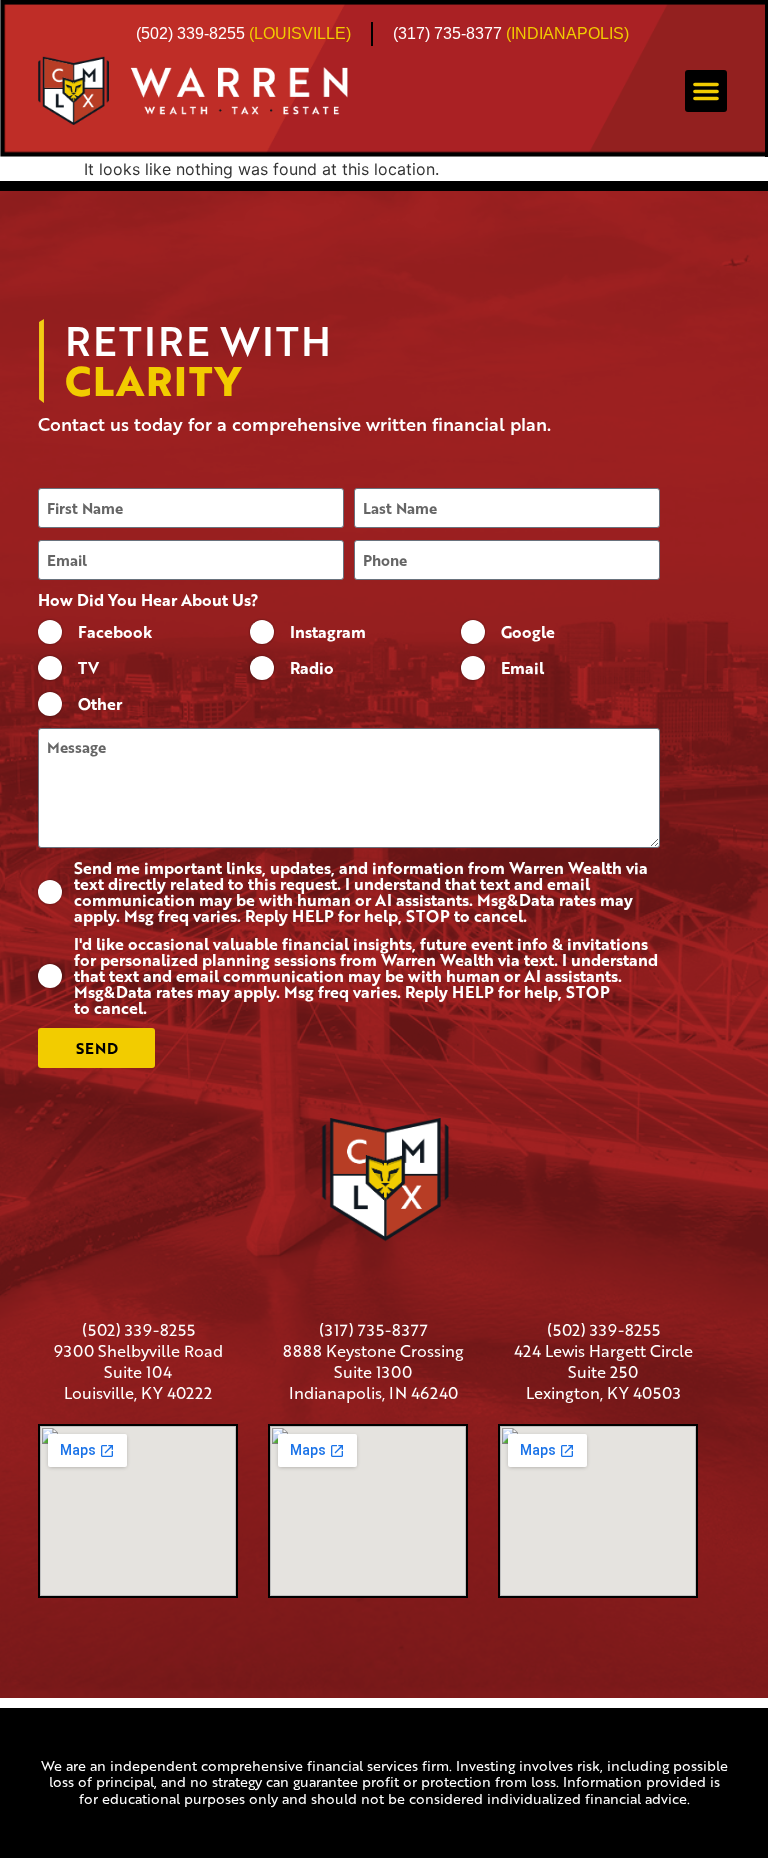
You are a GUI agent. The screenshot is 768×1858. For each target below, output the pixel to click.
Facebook (115, 632)
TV (88, 668)
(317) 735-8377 (447, 33)
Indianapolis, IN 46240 (373, 1392)
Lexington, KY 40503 (603, 1392)
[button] (706, 91)
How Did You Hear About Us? (148, 600)
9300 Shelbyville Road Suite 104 (138, 1361)
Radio (312, 668)
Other (100, 704)
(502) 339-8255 (190, 33)
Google (528, 632)
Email (522, 668)
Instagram (328, 632)
